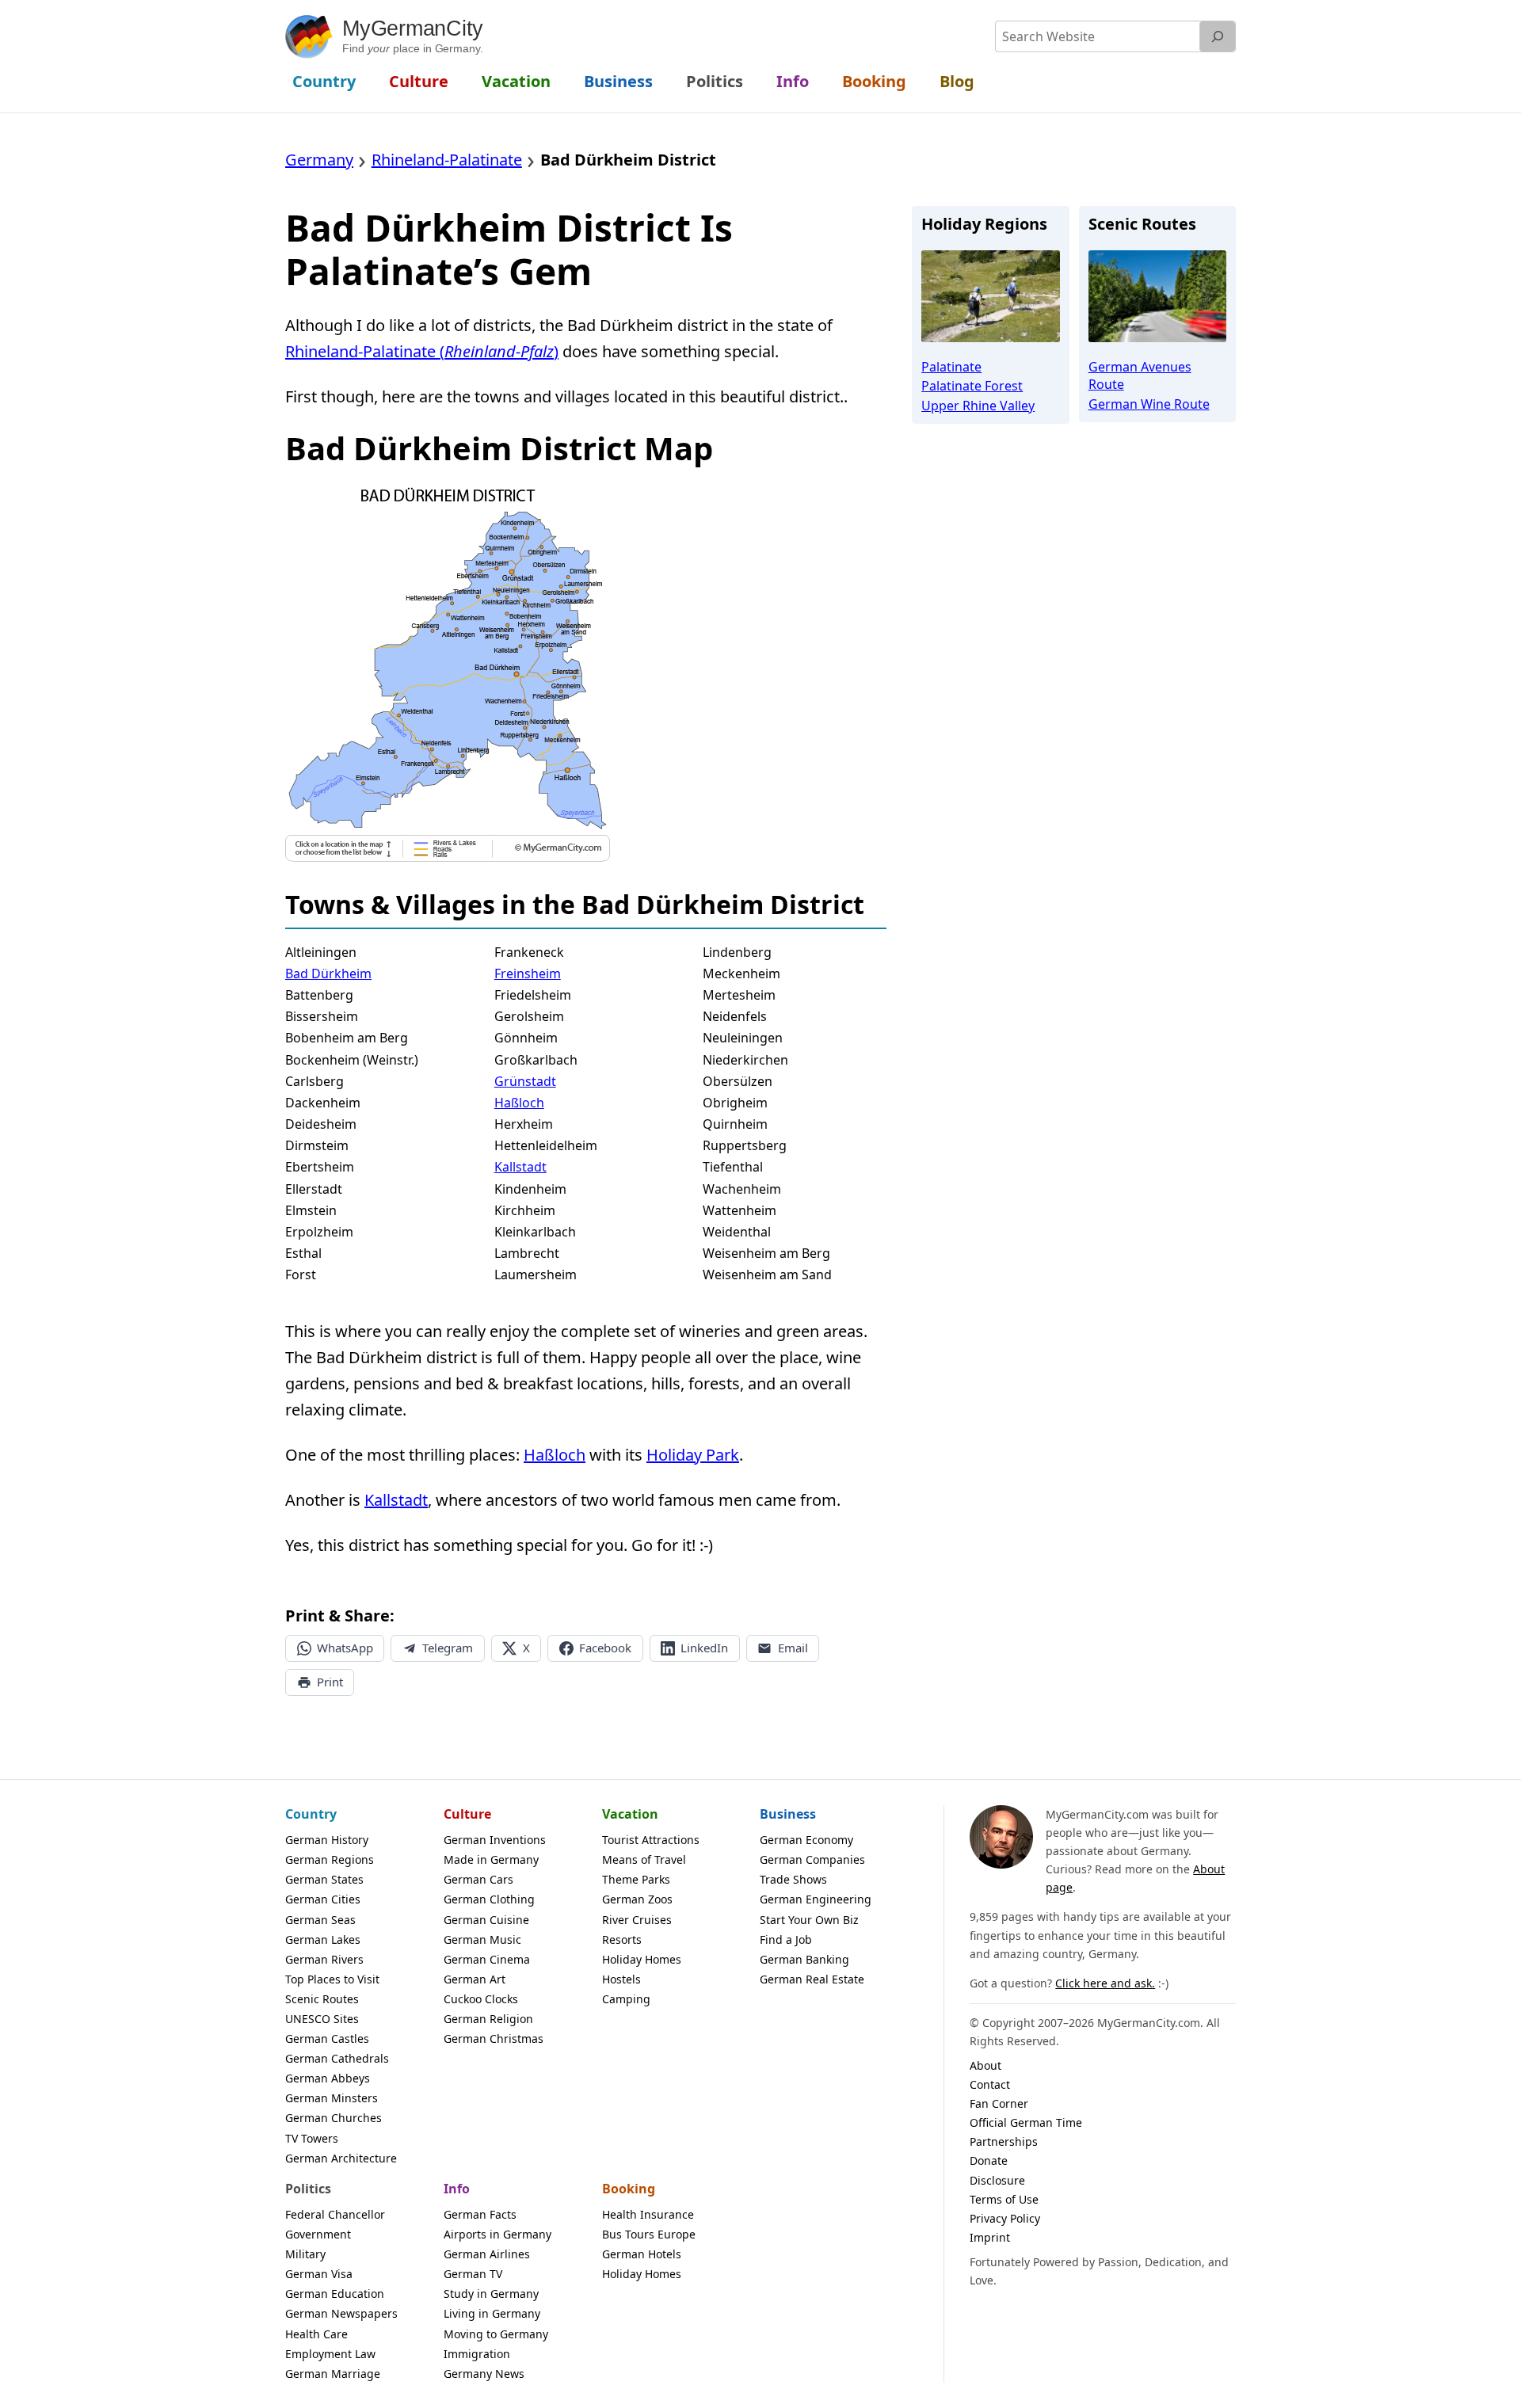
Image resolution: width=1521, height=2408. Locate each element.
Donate (989, 2160)
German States (324, 1879)
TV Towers (312, 2138)
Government (318, 2234)
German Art (475, 1979)
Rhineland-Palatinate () (422, 351)
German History (327, 1840)
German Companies (812, 1859)
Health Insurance (648, 2214)
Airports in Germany (497, 2234)
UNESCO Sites (322, 2019)
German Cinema (487, 1959)
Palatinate (951, 367)
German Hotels (642, 2254)
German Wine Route (1149, 404)
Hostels (621, 1979)
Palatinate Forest (972, 386)
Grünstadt (525, 1081)
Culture (467, 1814)
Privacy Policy (1005, 2218)
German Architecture (341, 2158)
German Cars (478, 1879)
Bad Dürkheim (328, 973)
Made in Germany (491, 1859)
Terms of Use (1004, 2199)
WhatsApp (345, 1648)
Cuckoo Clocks (481, 1999)
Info (457, 2189)
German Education (335, 2294)
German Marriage (333, 2374)
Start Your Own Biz (809, 1920)
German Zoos (637, 1899)
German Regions (330, 1859)
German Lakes (323, 1939)
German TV (473, 2274)
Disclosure (997, 2180)
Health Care (316, 2334)
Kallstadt (520, 1167)
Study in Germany (491, 2294)
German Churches (334, 2118)
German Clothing (489, 1899)
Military (305, 2254)
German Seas (320, 1920)
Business (788, 1814)
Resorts (622, 1939)
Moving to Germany (496, 2334)
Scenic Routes (322, 1999)
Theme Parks (636, 1879)
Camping (626, 1999)
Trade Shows (793, 1879)
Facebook (605, 1648)
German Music (482, 1939)
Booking (629, 2189)
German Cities (323, 1899)
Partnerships (1004, 2141)
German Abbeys (328, 2078)
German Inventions (495, 1840)
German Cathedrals (337, 2058)
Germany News (484, 2374)
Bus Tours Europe (649, 2234)
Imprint (990, 2237)
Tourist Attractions (651, 1840)
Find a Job (786, 1939)
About (985, 2065)
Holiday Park (693, 1455)
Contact (990, 2084)
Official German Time (1026, 2122)
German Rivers (324, 1959)
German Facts (480, 2214)
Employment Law (330, 2354)
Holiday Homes (642, 1959)
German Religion (488, 2019)
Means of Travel (644, 1859)
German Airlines (487, 2254)
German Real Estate (812, 1979)
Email (793, 1648)
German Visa (319, 2274)
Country (311, 1814)
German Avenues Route (1140, 375)
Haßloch (519, 1103)
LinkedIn (704, 1648)
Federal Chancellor (335, 2214)
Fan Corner (999, 2103)
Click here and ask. (1105, 1983)
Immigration (477, 2354)
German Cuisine (486, 1920)
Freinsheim (528, 973)
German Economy (806, 1840)
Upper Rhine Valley (978, 406)
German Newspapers (341, 2313)
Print (330, 1682)
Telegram (448, 1648)
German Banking (804, 1959)
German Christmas (494, 2038)
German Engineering (816, 1899)
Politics (308, 2189)
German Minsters (332, 2098)
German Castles (327, 2038)
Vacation (630, 1814)
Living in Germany (492, 2313)
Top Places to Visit (332, 1979)
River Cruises (637, 1920)
